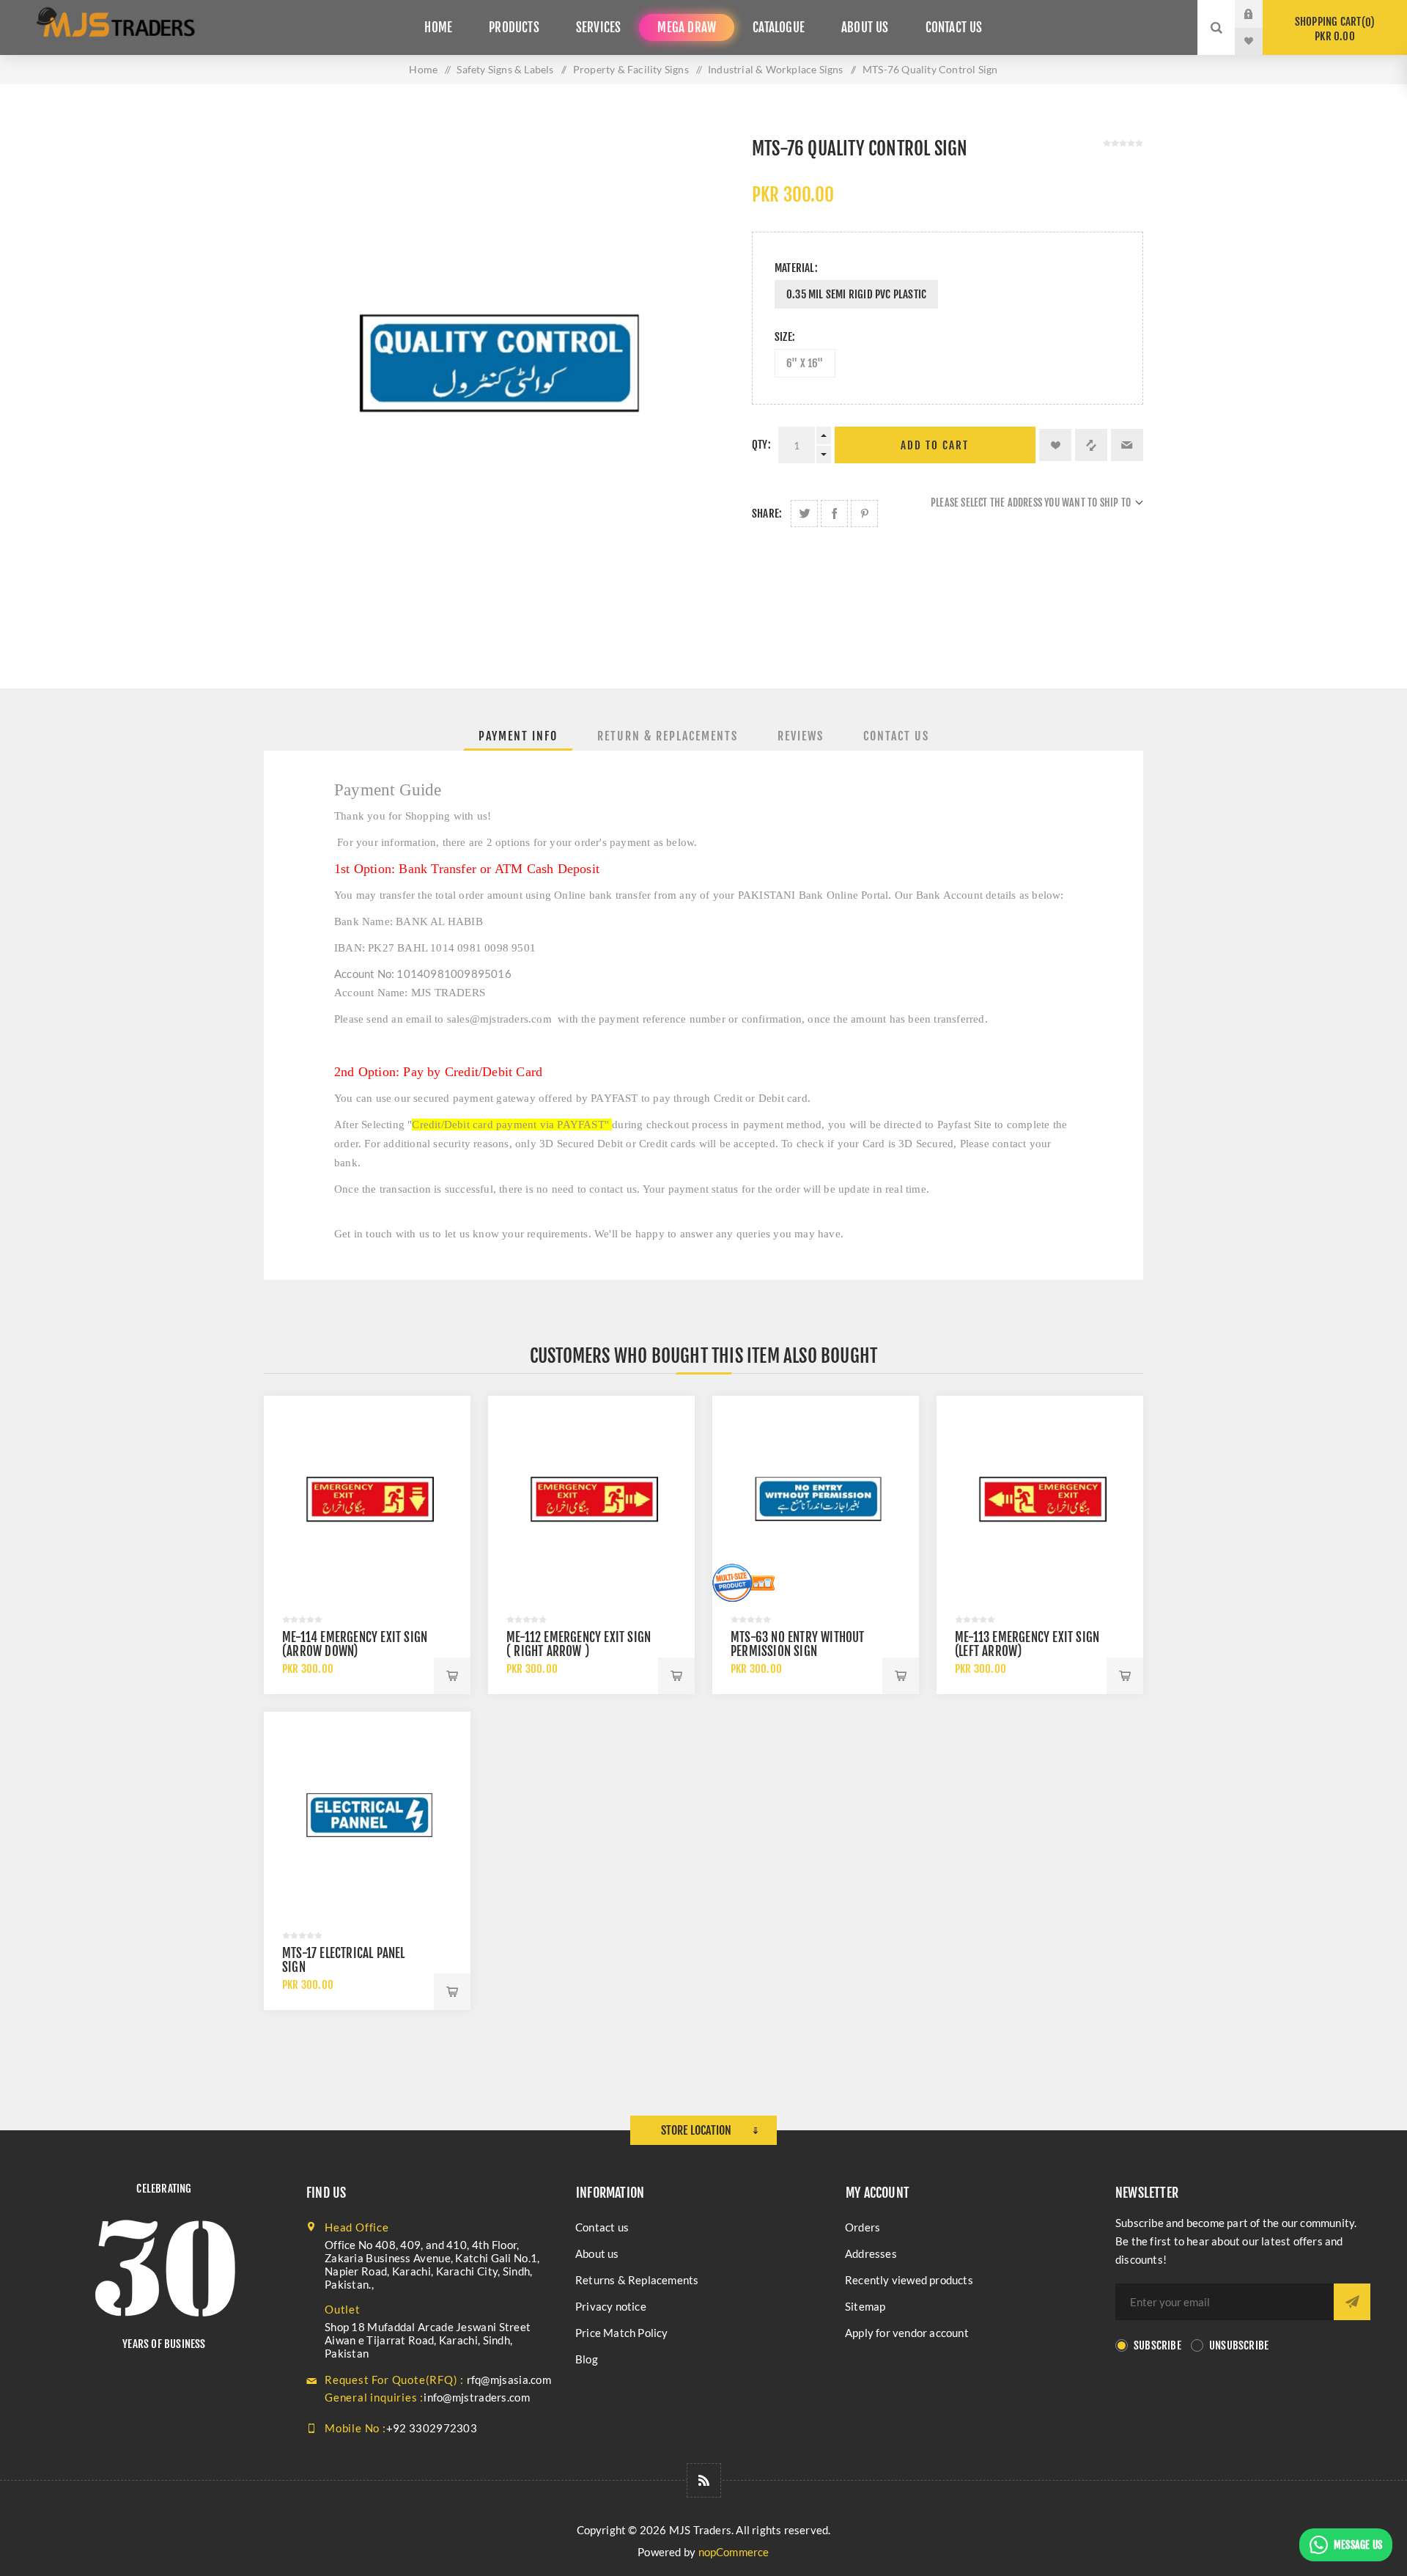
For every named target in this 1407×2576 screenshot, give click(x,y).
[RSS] (704, 2480)
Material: (796, 268)
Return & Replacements (668, 736)
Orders (863, 2227)
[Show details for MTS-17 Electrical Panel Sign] (367, 1815)
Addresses (871, 2253)
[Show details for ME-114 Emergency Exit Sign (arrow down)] (367, 1499)
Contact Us (896, 736)
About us (597, 2253)
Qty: (761, 445)
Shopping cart (1333, 29)
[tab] (518, 736)
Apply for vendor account (907, 2333)
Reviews (801, 736)
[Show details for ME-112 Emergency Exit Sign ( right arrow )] (591, 1499)
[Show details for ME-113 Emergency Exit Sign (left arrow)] (1040, 1499)
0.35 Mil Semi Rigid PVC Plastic (856, 294)
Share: (767, 514)
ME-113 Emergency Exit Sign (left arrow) (1027, 1644)
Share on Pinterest (864, 514)
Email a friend (1127, 445)
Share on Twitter (804, 514)
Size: (785, 337)
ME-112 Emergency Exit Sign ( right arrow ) (579, 1644)
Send (1352, 2302)
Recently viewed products (909, 2280)
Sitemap (865, 2306)
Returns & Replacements (637, 2280)
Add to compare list (1091, 445)
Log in (1260, 14)
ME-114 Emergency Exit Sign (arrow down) (355, 1644)
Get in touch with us (382, 1234)
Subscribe (1157, 2345)
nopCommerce (734, 2552)
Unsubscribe (1239, 2345)
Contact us (602, 2227)
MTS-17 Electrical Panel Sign (344, 1960)
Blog (587, 2359)
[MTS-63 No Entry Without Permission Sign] (816, 1499)
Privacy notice (611, 2306)
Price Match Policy (622, 2333)
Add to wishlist (1055, 445)
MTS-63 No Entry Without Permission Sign (798, 1644)
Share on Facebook (834, 514)
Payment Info (518, 736)
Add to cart (935, 445)
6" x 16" (805, 363)
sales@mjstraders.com (499, 1019)
